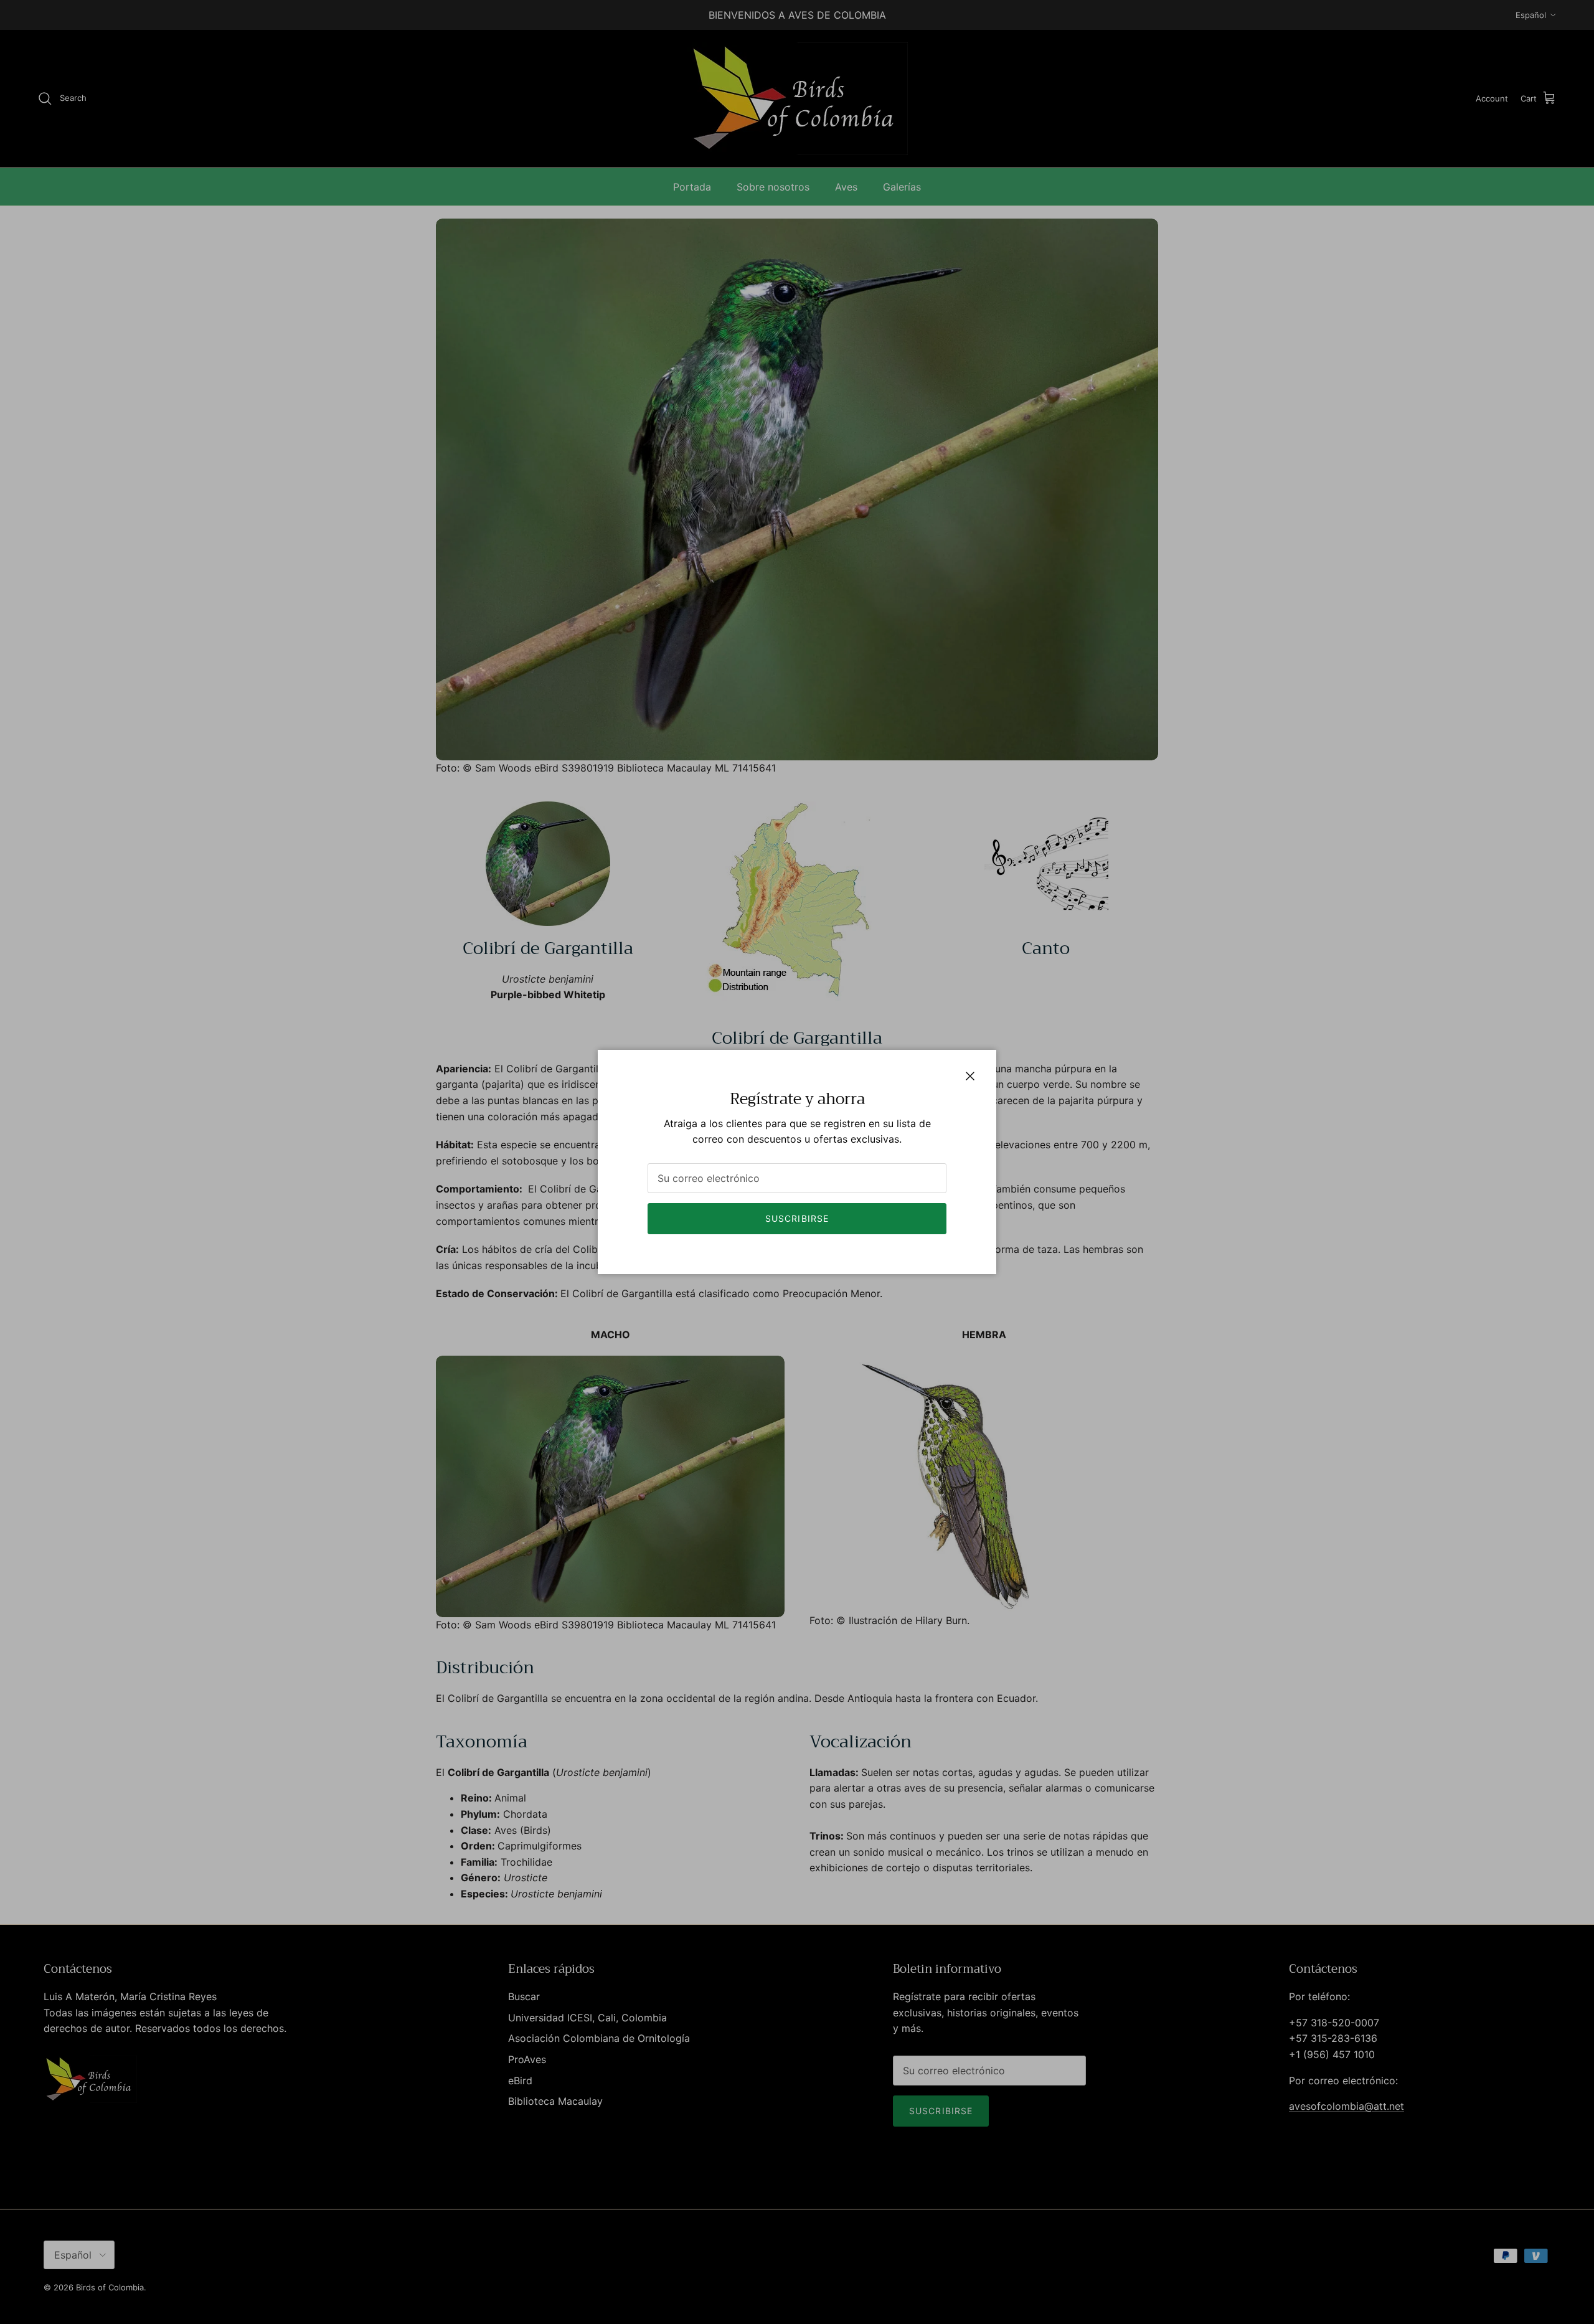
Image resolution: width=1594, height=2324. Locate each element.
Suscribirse (797, 1218)
